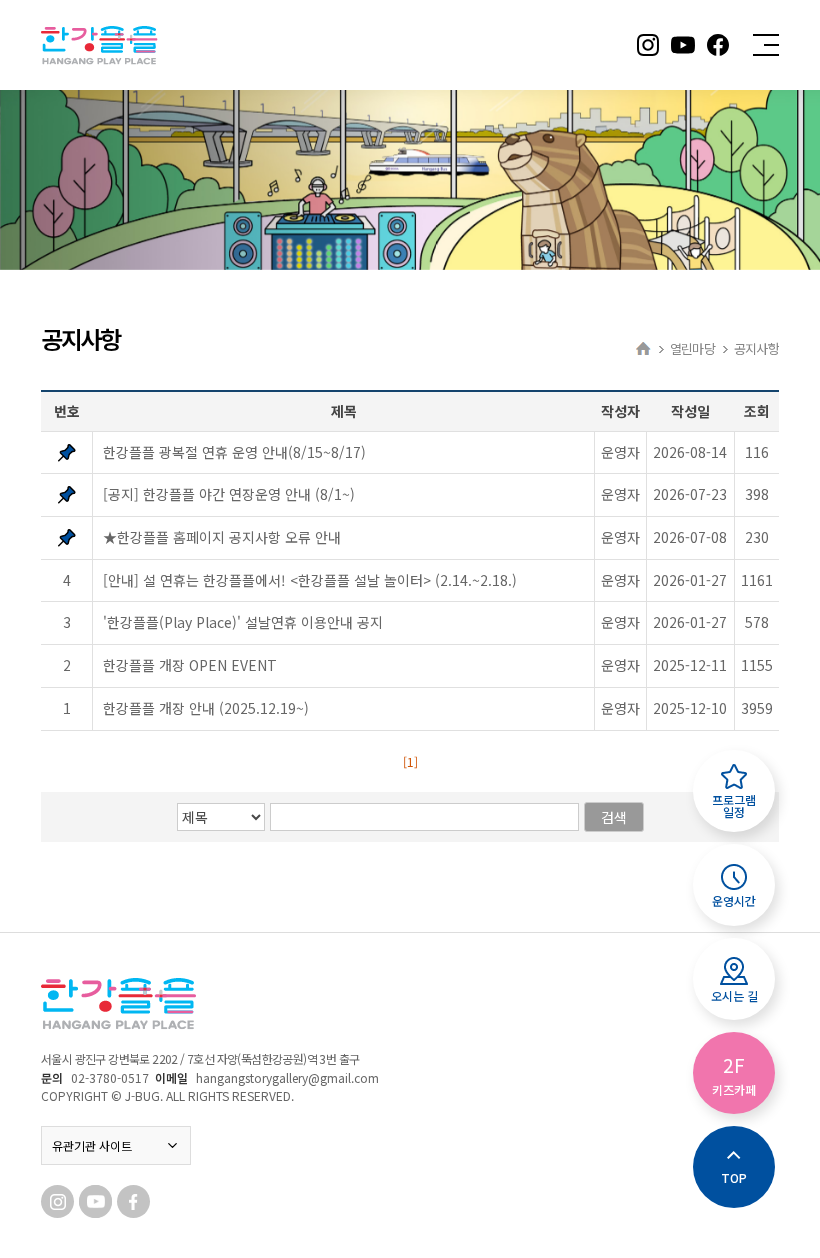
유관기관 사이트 (92, 1145)
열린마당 (692, 348)
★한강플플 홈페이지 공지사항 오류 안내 (222, 537)
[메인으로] (643, 348)
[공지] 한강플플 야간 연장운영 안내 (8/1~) (229, 494)
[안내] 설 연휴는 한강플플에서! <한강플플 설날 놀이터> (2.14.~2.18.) (310, 580)
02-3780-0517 (110, 1077)
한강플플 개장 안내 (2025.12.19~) (206, 708)
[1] (410, 761)
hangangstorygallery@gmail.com (287, 1077)
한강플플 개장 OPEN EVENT (190, 665)
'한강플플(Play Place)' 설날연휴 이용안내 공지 (243, 622)
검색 (614, 817)
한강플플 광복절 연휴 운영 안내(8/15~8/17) (234, 452)
